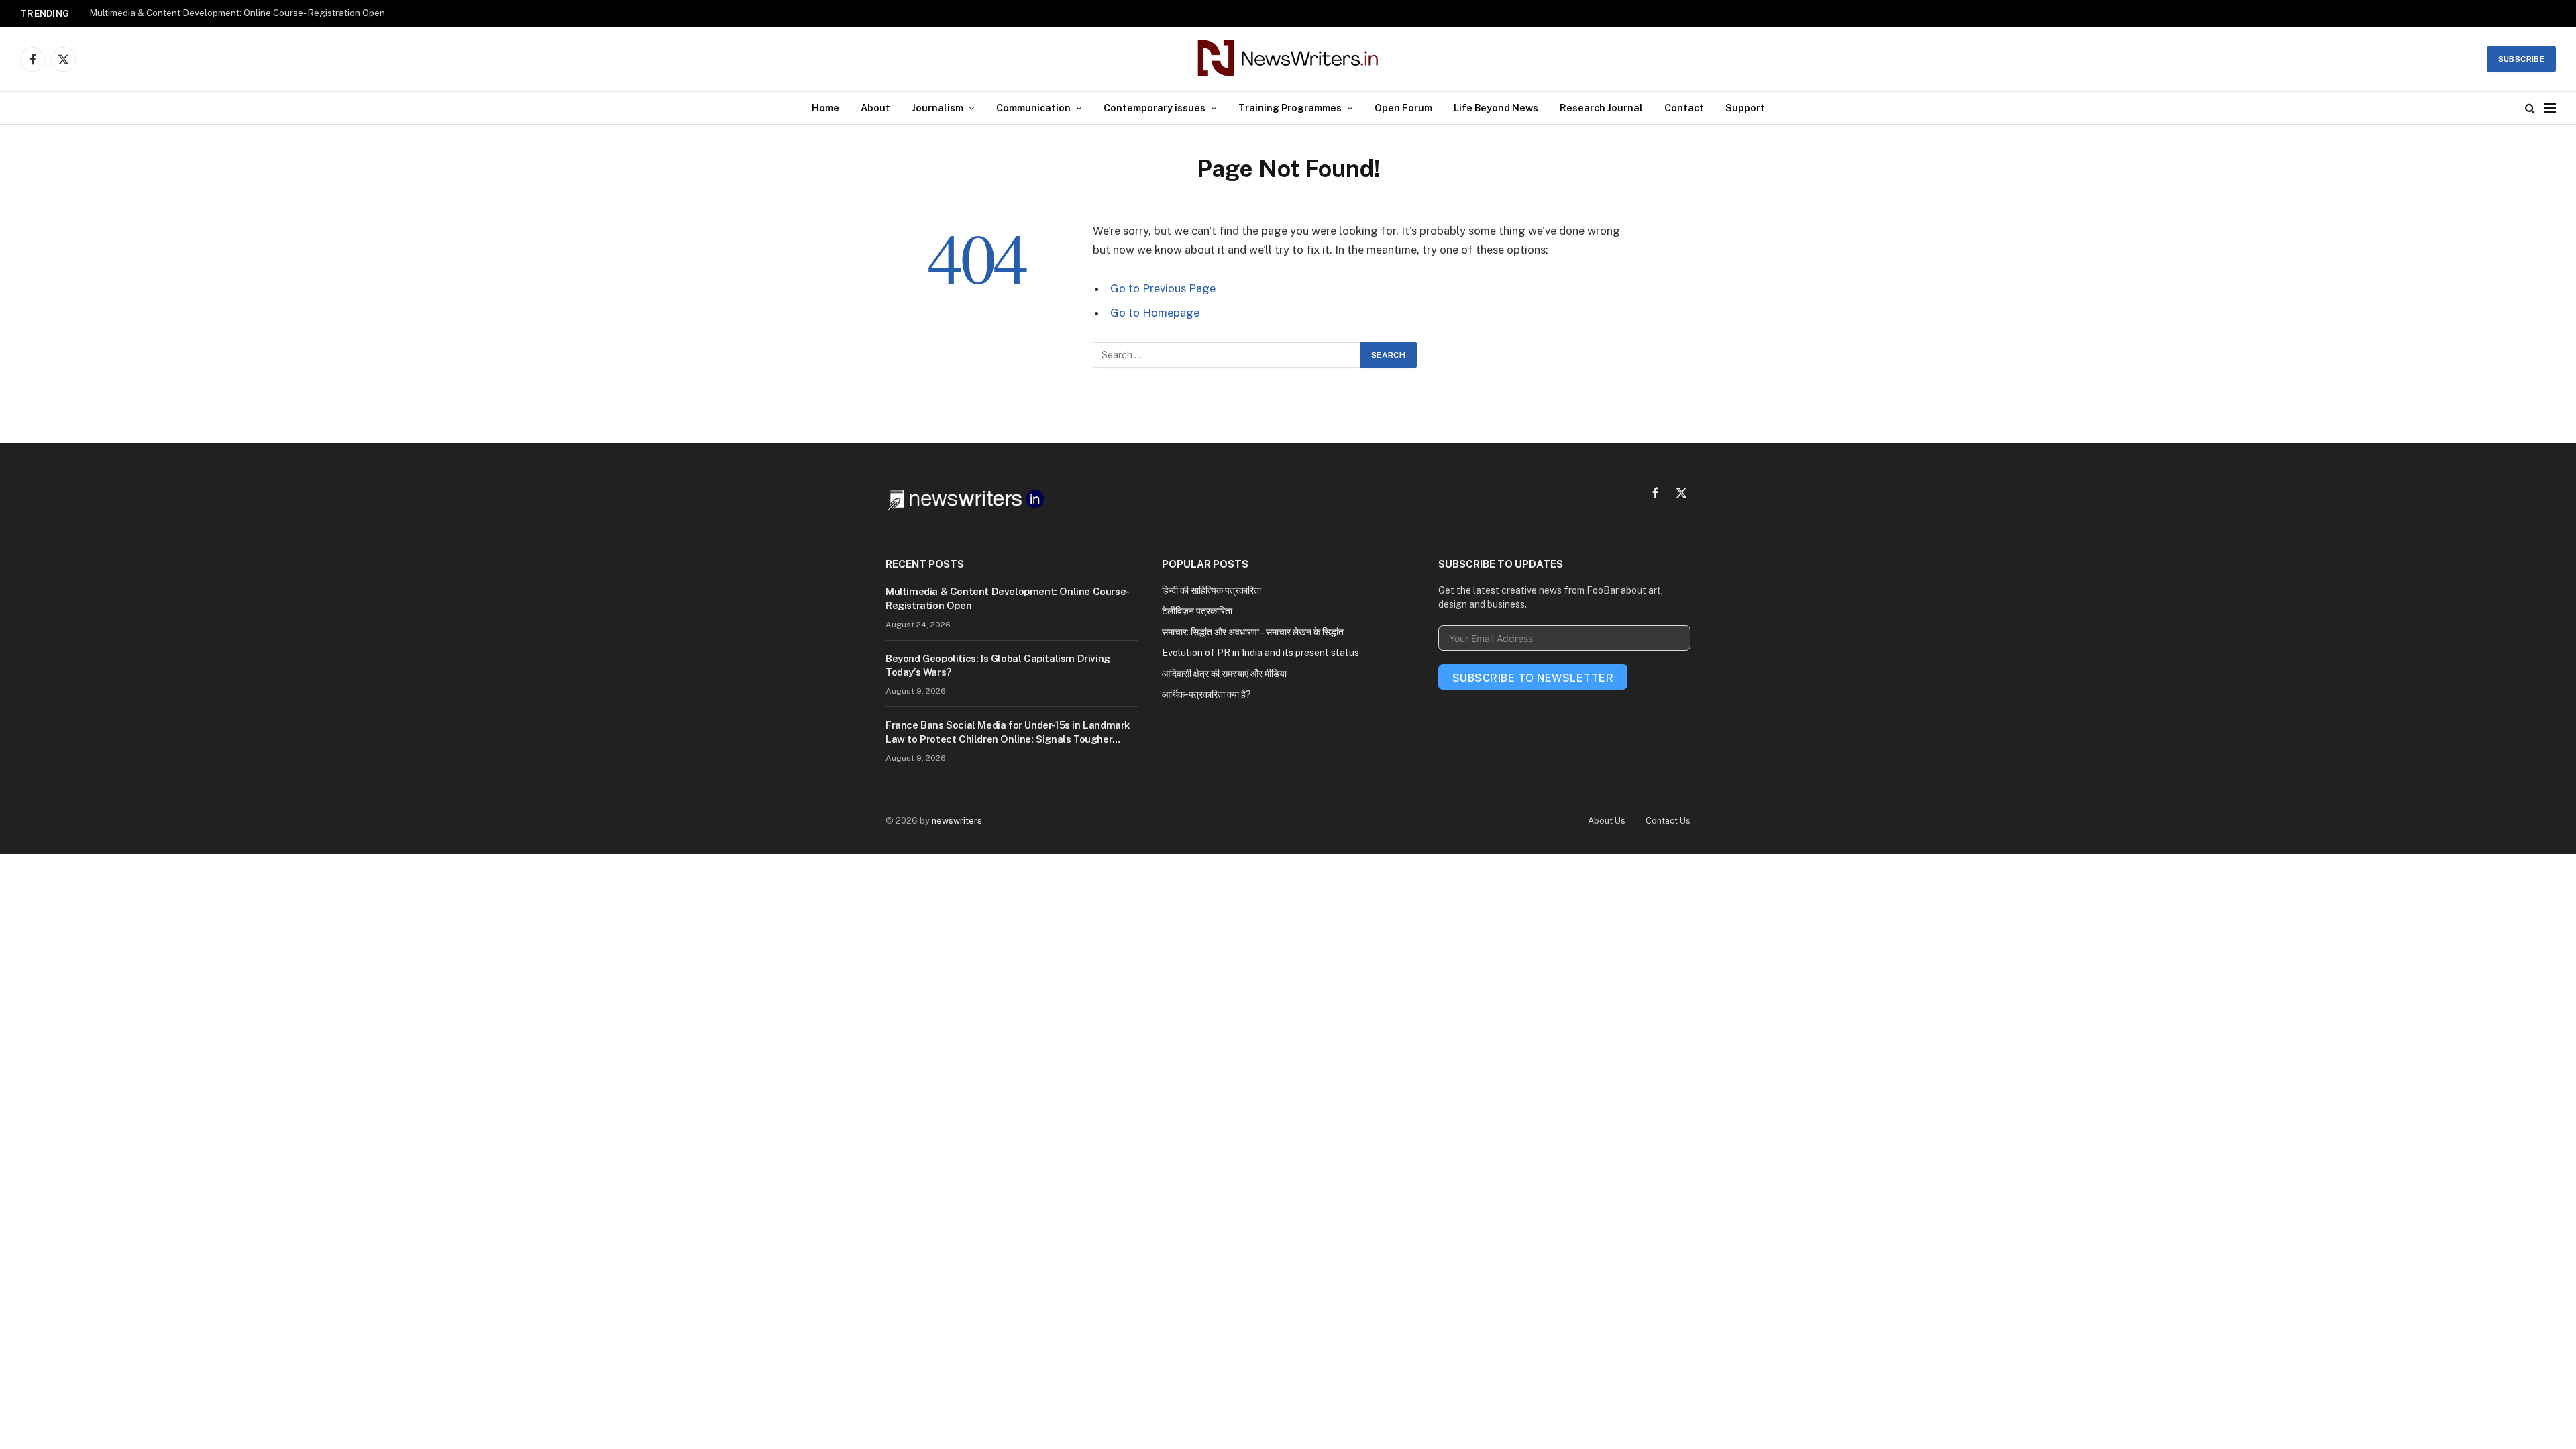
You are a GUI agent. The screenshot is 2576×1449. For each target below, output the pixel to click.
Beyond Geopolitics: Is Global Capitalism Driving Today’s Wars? (998, 665)
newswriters (957, 821)
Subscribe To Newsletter (1533, 678)
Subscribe (2521, 59)
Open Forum (1403, 108)
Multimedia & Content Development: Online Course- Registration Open (237, 13)
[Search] (2530, 108)
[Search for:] (1227, 355)
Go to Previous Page (1163, 288)
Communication (1033, 108)
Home (825, 108)
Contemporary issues (1155, 108)
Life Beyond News (1496, 108)
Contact (1684, 108)
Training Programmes (1290, 108)
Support (1745, 108)
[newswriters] (1288, 59)
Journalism (937, 108)
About (875, 108)
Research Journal (1601, 108)
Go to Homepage (1155, 313)
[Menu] (2550, 108)
